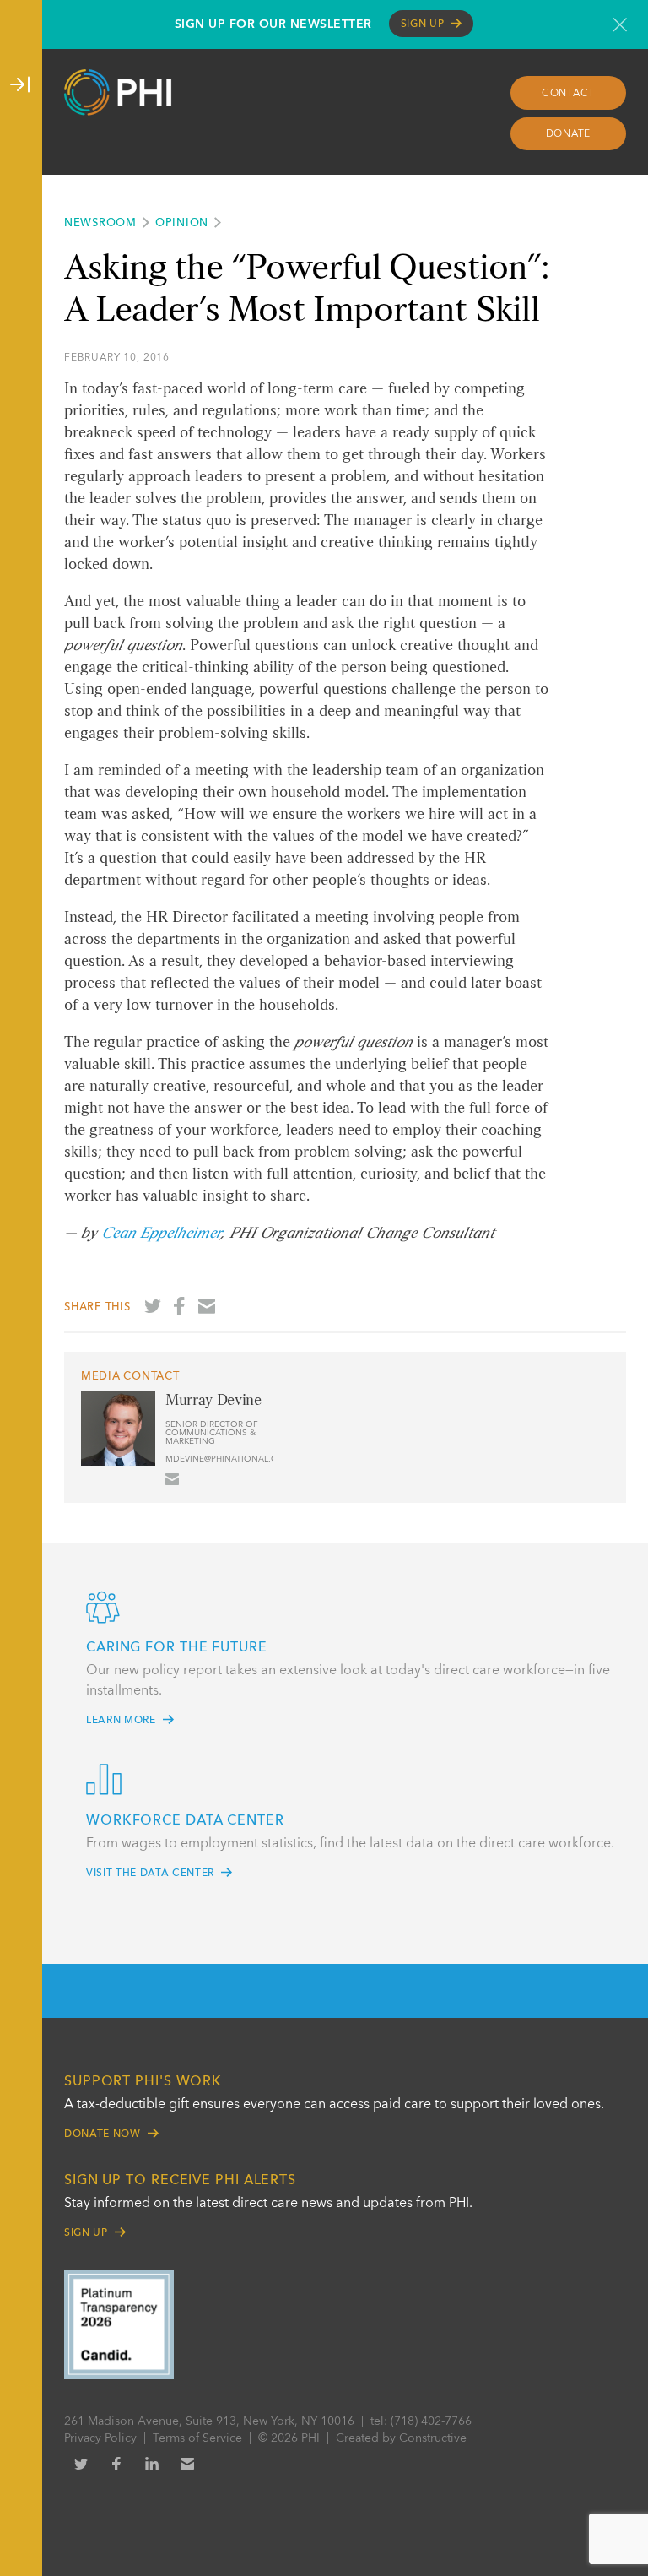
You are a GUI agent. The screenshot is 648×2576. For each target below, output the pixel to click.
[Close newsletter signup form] (620, 24)
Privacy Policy (100, 2438)
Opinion (182, 223)
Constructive (433, 2438)
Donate (569, 134)
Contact (568, 94)
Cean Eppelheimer (161, 1234)
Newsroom (100, 223)
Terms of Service (197, 2438)
